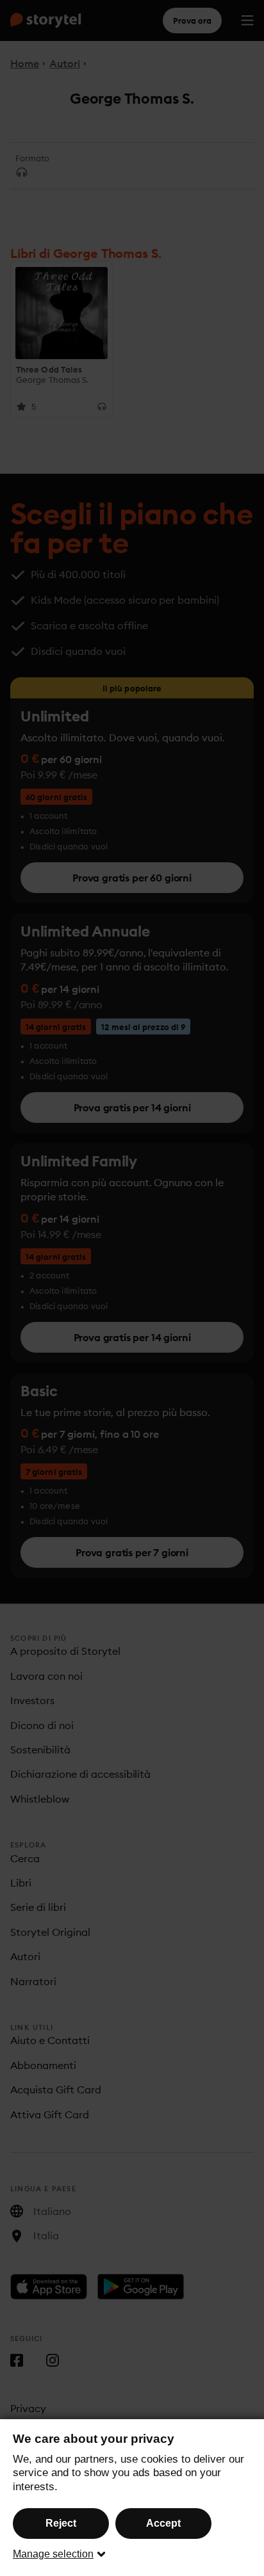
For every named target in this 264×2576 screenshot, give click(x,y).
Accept (163, 2523)
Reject (61, 2523)
